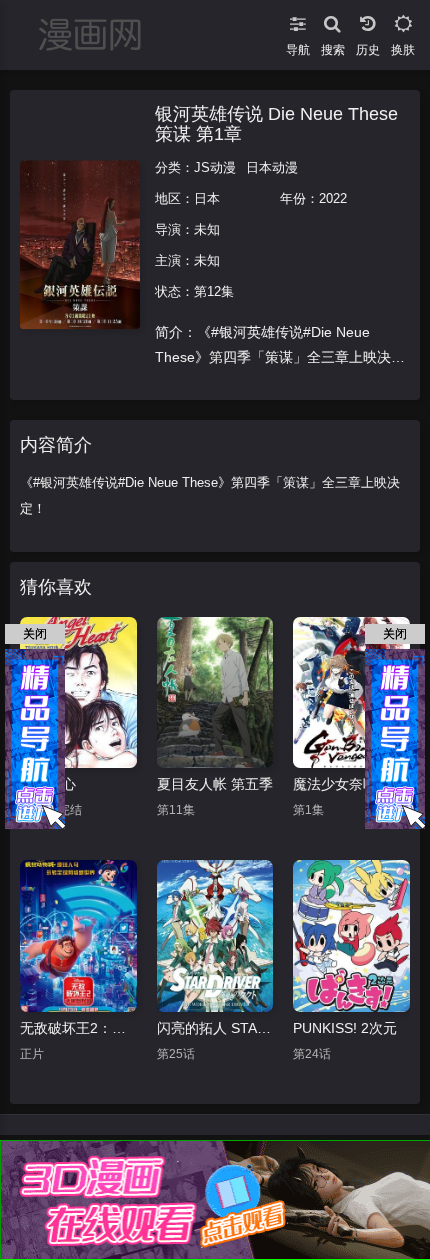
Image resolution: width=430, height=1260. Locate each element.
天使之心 (48, 784)
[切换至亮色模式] (402, 20)
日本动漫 (272, 167)
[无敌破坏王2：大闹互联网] (78, 936)
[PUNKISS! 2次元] (351, 936)
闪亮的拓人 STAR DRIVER (215, 1028)
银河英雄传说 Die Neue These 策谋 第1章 (276, 124)
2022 (333, 198)
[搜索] (332, 20)
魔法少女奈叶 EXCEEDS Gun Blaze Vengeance (351, 784)
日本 (207, 198)
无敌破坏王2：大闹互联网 (78, 1028)
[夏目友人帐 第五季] (215, 693)
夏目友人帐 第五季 (215, 784)
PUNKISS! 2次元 (345, 1028)
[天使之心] (78, 693)
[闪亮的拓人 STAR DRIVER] (215, 936)
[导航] (297, 20)
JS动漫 (215, 167)
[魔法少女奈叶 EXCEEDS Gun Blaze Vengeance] (351, 693)
